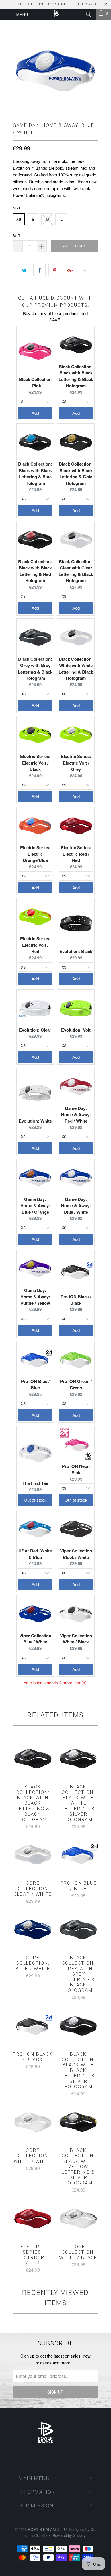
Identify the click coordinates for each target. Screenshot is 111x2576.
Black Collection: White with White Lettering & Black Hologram (76, 669)
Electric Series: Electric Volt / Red (35, 945)
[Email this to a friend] (85, 270)
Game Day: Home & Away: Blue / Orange (35, 1206)
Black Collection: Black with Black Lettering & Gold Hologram (76, 473)
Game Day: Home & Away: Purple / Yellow (35, 1297)
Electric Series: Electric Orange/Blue (35, 854)
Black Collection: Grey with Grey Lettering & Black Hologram (35, 669)
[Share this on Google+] (70, 270)
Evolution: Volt (76, 1030)
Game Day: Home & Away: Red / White (76, 1115)
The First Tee (35, 1483)
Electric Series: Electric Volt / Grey (76, 763)
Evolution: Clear (35, 1030)
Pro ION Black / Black (76, 1300)
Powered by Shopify (69, 2535)
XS (19, 219)
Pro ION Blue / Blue (35, 1385)
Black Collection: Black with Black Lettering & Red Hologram (35, 571)
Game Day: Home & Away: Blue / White (76, 1206)
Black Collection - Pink (35, 383)
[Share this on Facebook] (39, 270)
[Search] (88, 14)
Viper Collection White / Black (76, 1639)
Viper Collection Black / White (76, 1554)
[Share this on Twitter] (24, 270)
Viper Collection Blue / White (35, 1639)
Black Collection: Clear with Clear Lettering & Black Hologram (76, 571)
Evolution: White (35, 1121)
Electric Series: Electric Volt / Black (35, 763)
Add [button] (35, 413)
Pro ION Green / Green (76, 1385)
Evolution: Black (76, 951)
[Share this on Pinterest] (55, 270)
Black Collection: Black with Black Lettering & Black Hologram (76, 376)
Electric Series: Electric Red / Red (76, 854)
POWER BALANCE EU (47, 2529)
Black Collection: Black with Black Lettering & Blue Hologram (35, 473)
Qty (17, 235)
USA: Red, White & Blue (35, 1554)
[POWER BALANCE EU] (56, 14)
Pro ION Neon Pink (76, 1469)
